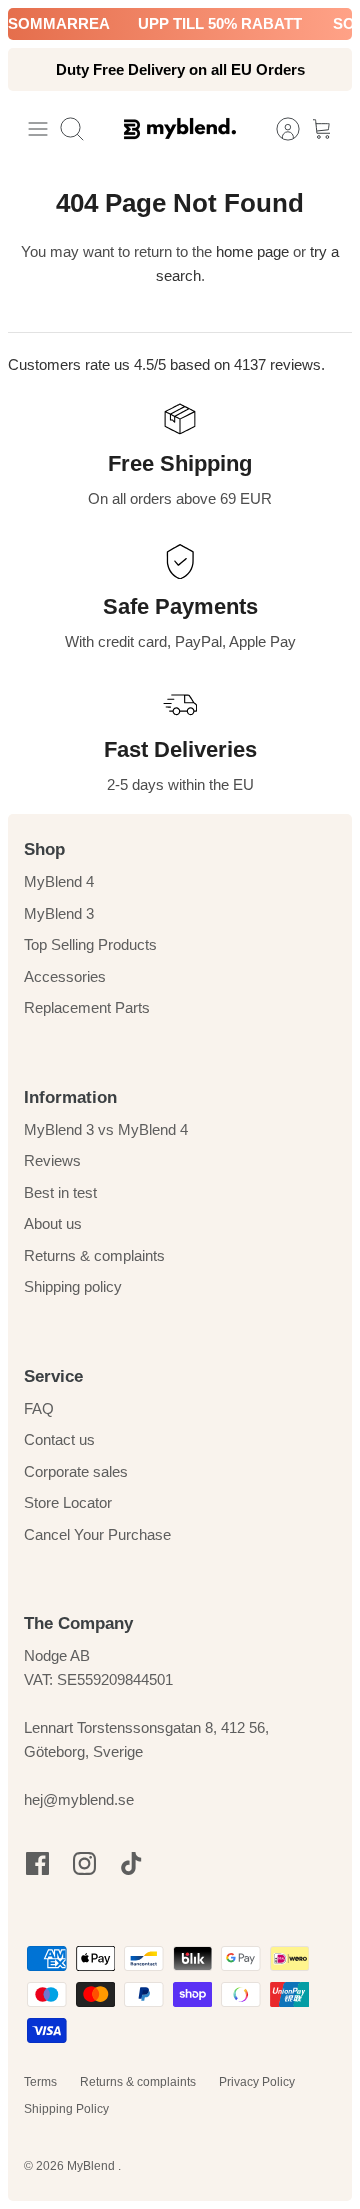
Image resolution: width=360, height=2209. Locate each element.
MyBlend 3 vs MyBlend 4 (106, 1129)
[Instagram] (84, 1863)
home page (252, 251)
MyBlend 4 (59, 881)
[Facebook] (37, 1863)
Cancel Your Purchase (97, 1534)
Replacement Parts (87, 1007)
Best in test (60, 1192)
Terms (40, 2082)
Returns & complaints (94, 1255)
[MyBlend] (180, 128)
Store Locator (68, 1502)
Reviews (52, 1160)
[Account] (278, 129)
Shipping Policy (66, 2109)
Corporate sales (76, 1471)
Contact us (59, 1439)
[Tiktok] (131, 1863)
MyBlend (92, 2166)
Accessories (65, 976)
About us (53, 1223)
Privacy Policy (257, 2082)
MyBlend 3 (59, 913)
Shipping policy (73, 1286)
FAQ (39, 1408)
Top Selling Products (90, 944)
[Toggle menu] (38, 129)
